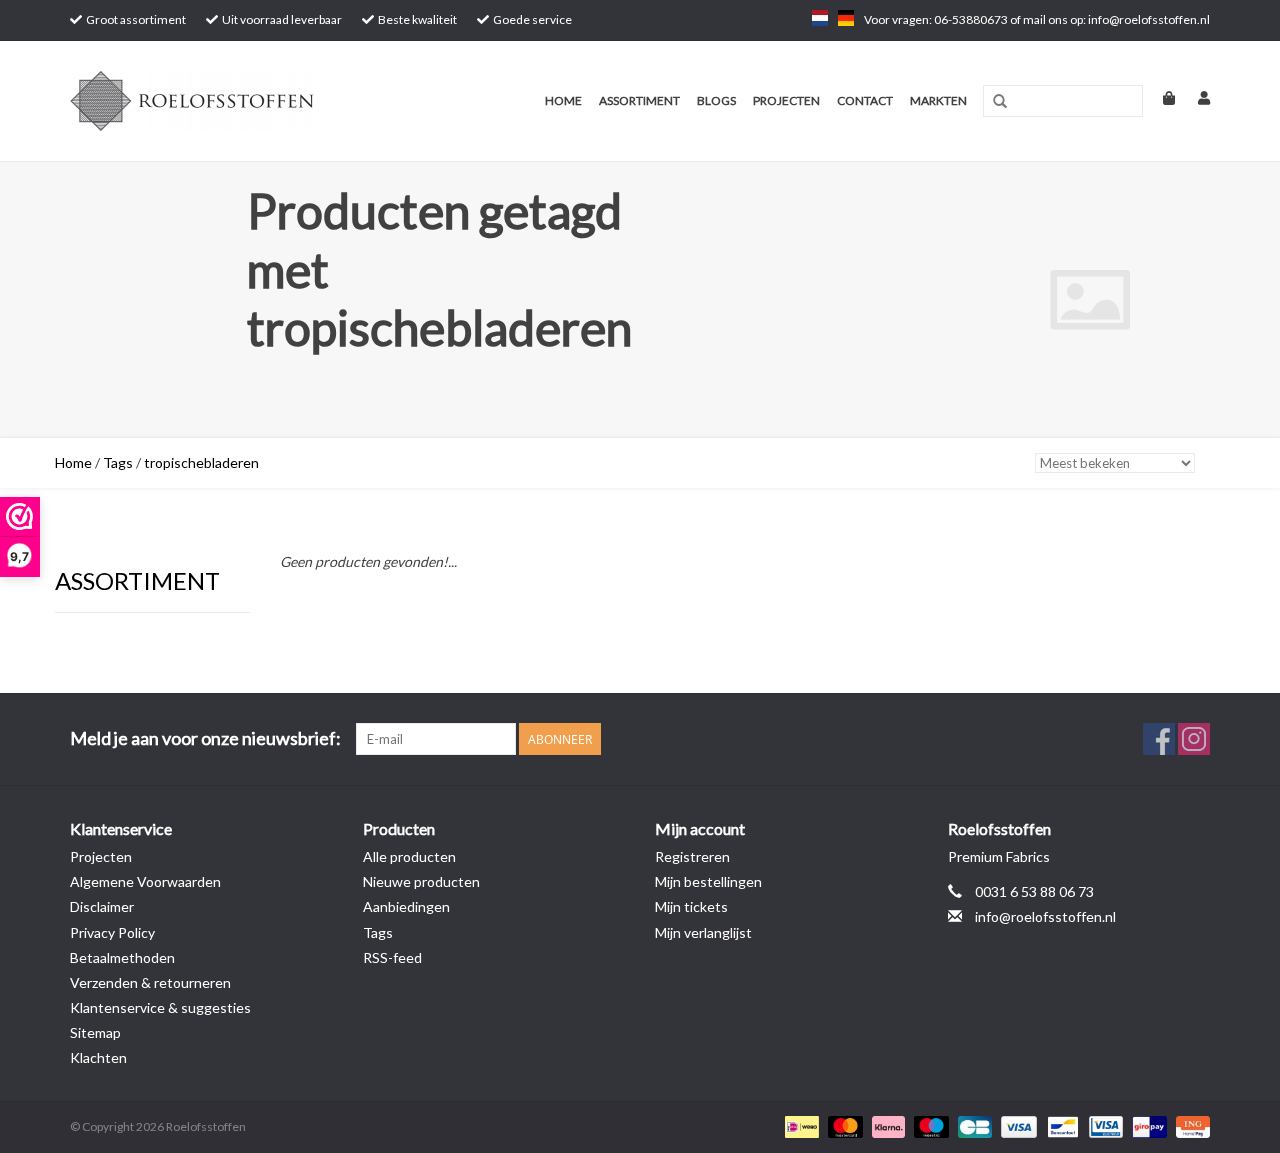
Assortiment (639, 100)
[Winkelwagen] (1160, 97)
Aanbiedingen (406, 906)
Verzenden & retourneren (150, 982)
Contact (865, 100)
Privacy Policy (112, 932)
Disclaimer (102, 906)
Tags (118, 462)
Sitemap (95, 1032)
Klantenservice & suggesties (160, 1007)
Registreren (692, 856)
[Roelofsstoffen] (222, 101)
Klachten (98, 1057)
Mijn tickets (691, 906)
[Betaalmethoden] (799, 1125)
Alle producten (409, 856)
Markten (938, 100)
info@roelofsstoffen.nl (1045, 916)
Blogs (716, 100)
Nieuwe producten (421, 881)
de (846, 18)
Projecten (786, 100)
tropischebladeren (201, 462)
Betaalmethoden (122, 957)
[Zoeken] (1000, 102)
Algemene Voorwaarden (145, 881)
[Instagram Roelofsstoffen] (1194, 739)
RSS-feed (392, 957)
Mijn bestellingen (708, 881)
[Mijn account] (1194, 97)
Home (563, 100)
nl (820, 18)
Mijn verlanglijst (703, 932)
